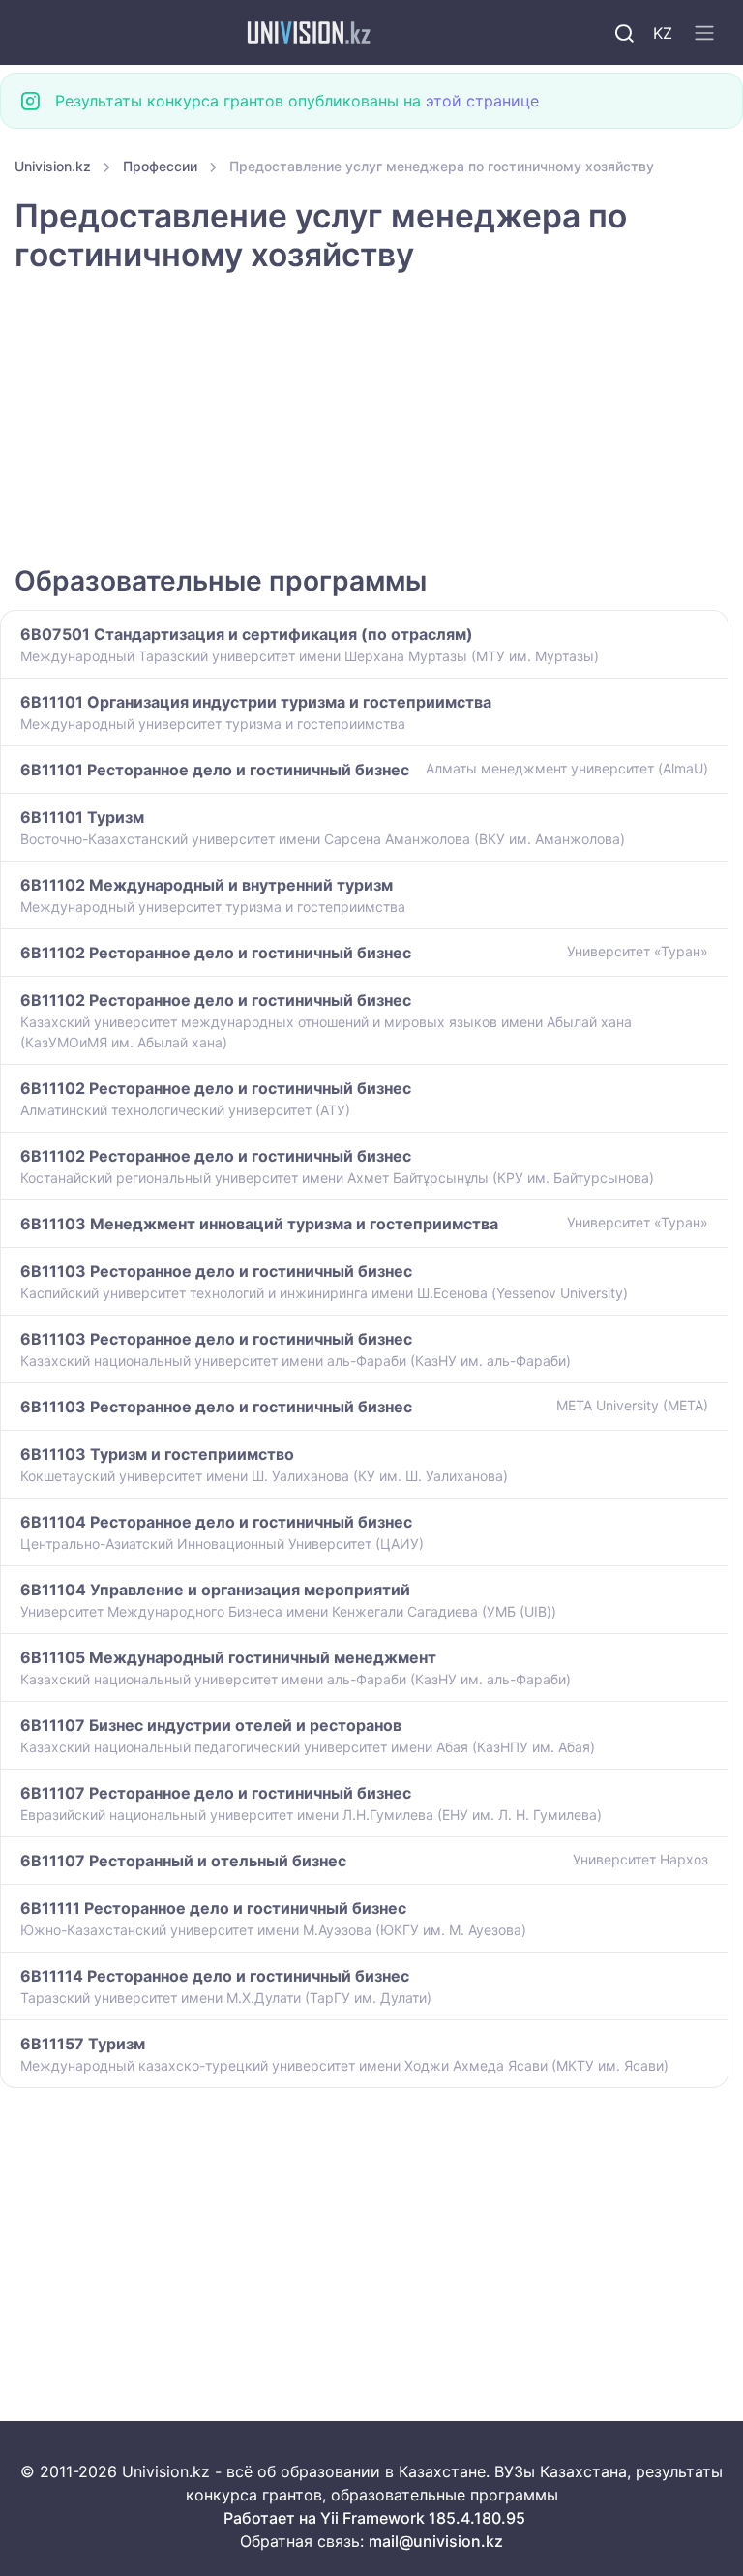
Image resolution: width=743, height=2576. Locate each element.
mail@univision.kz (436, 2541)
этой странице (482, 101)
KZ (663, 33)
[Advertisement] (371, 421)
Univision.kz (53, 166)
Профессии (160, 166)
